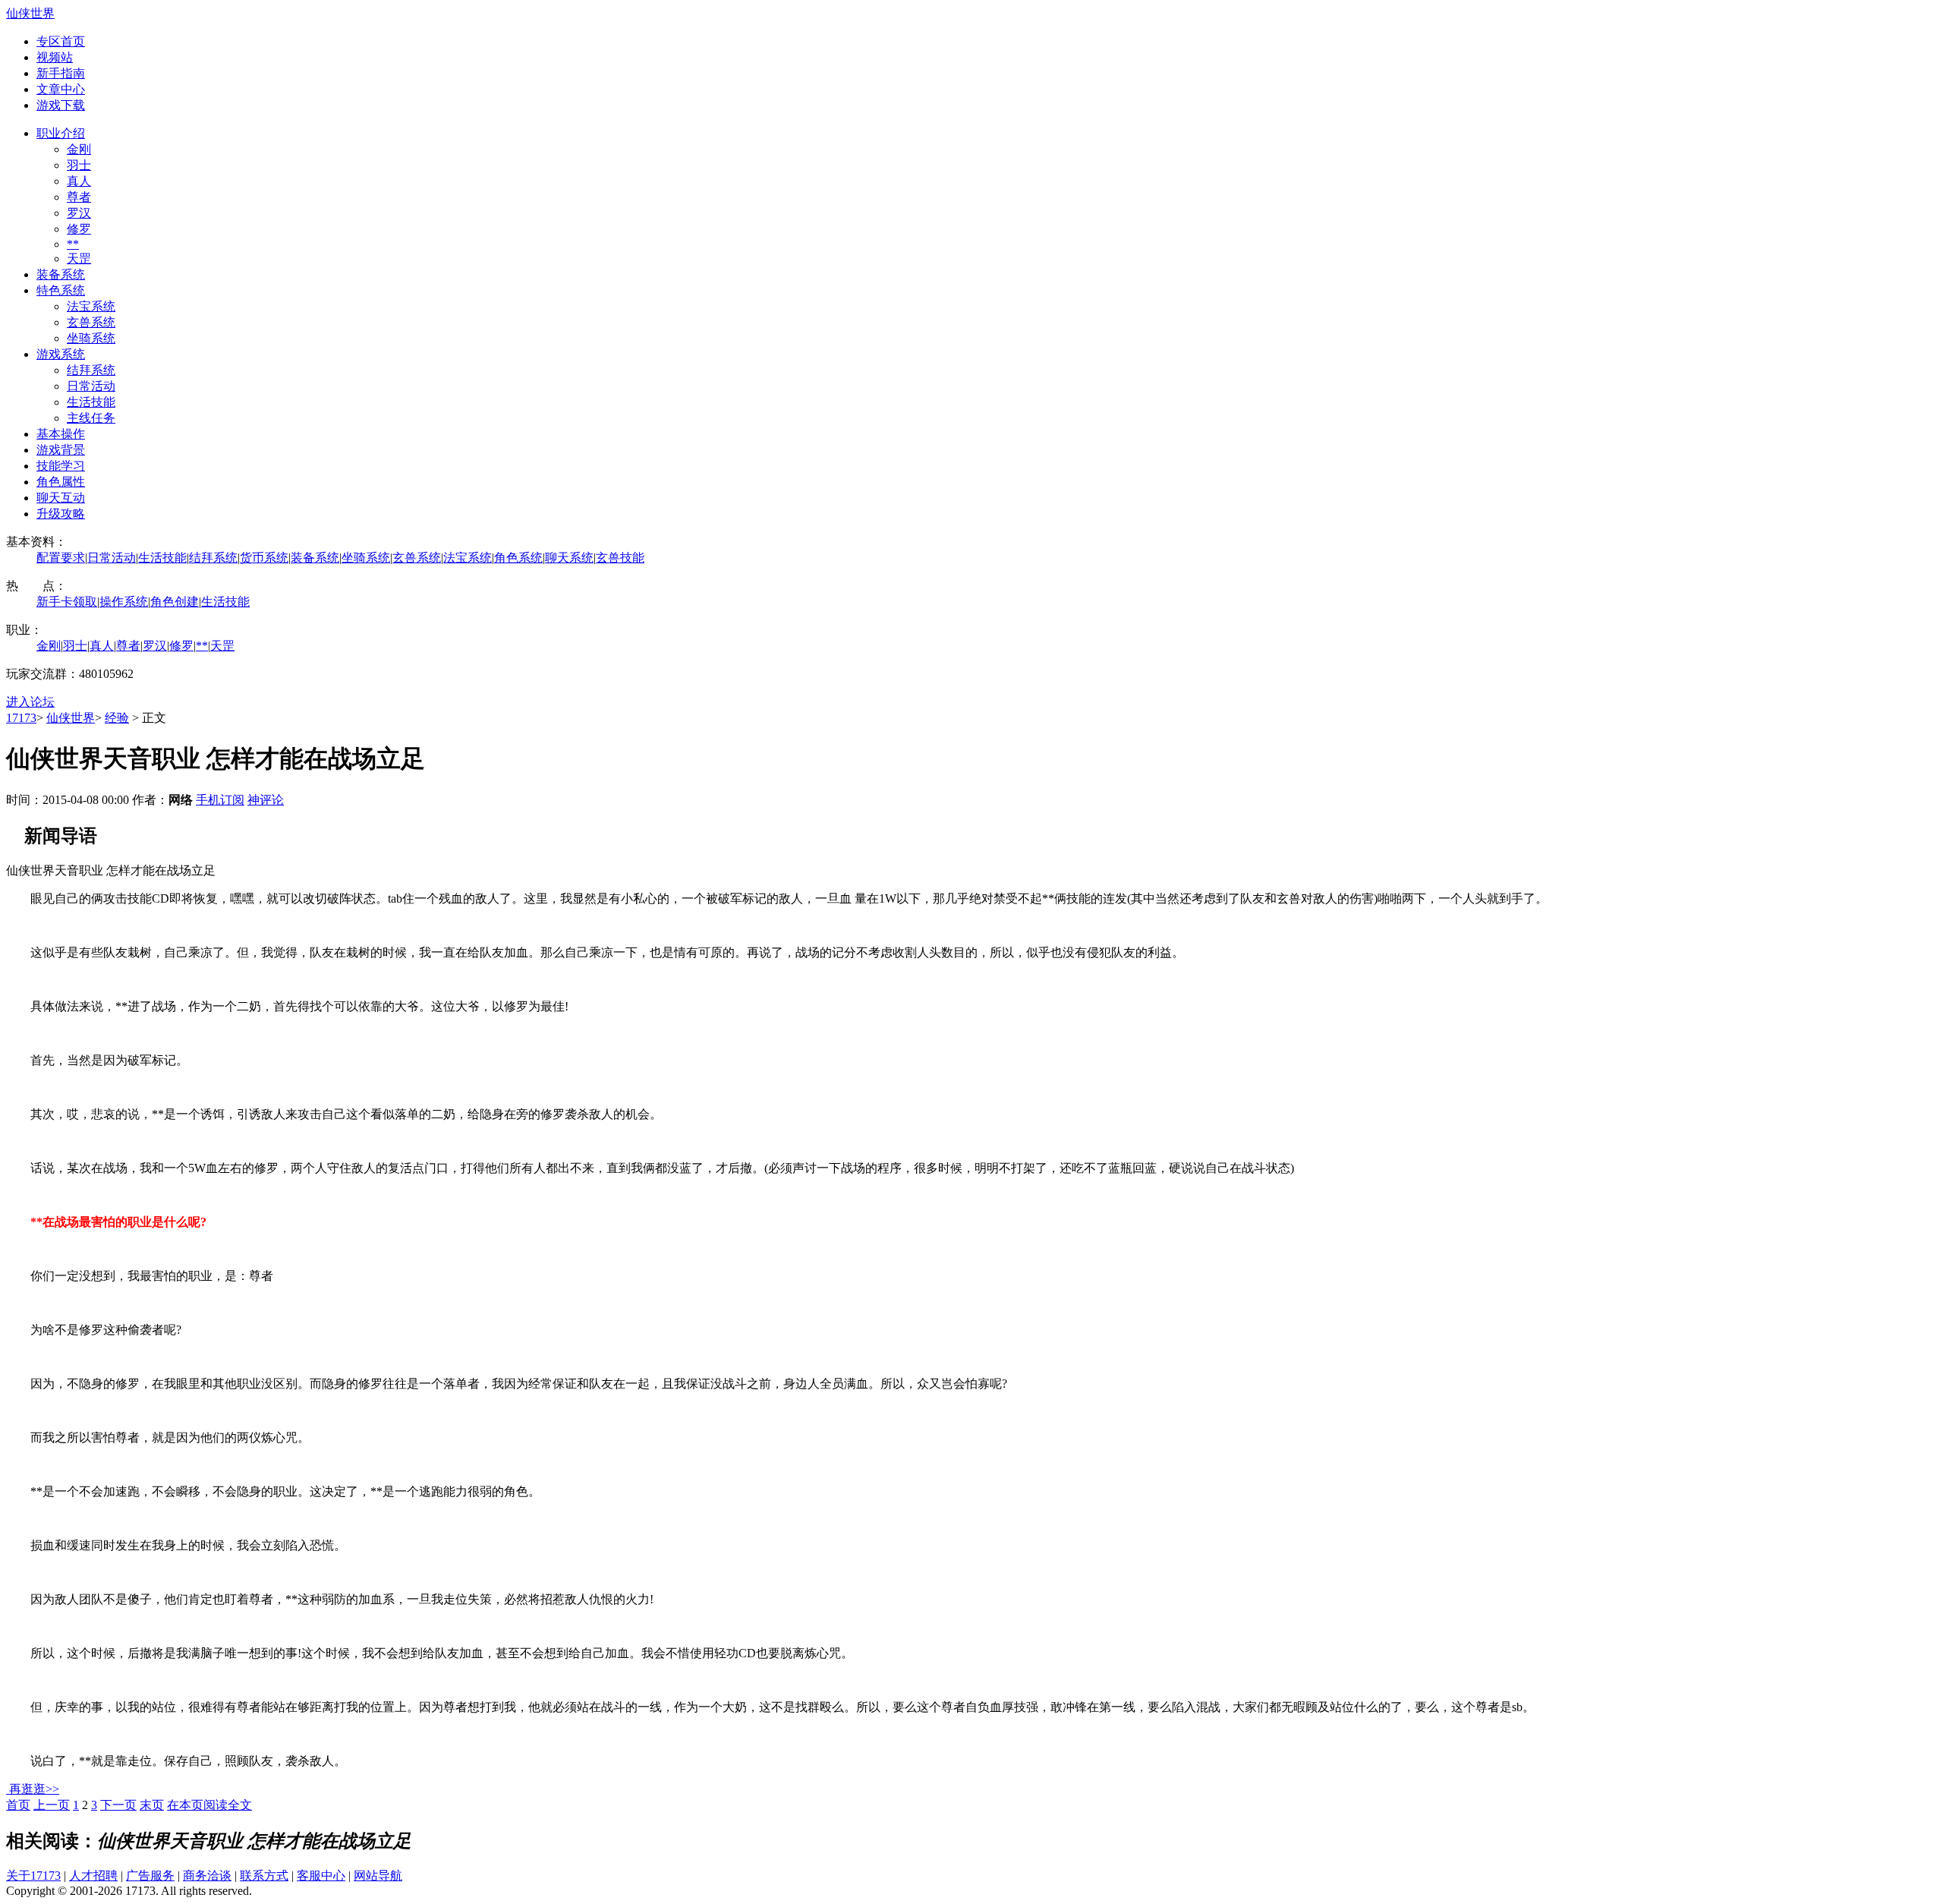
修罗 (79, 229)
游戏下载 (61, 105)
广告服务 (150, 1876)
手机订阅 (220, 800)
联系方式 (264, 1876)
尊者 (79, 197)
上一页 (52, 1805)
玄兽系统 (91, 322)
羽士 (79, 165)
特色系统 (61, 290)
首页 (18, 1805)
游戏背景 (61, 450)
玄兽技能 (620, 558)
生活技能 (91, 402)
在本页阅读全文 (209, 1805)
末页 (152, 1805)
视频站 (55, 57)
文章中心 (61, 89)
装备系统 (61, 274)
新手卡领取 (67, 602)
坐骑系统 (91, 338)
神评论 (266, 800)
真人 (79, 181)
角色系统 (518, 558)
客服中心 (321, 1876)
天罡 (79, 258)
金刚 (79, 149)
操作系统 (124, 602)
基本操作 (61, 434)
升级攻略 (61, 514)
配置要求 (61, 558)
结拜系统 (91, 370)
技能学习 (61, 466)
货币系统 (264, 558)
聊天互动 (61, 498)
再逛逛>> (34, 1789)
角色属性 (61, 482)
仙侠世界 (30, 13)
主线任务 (91, 418)
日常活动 (91, 386)
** (73, 244)
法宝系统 (91, 306)
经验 (117, 718)
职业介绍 (61, 133)
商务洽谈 (207, 1876)
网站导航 (378, 1876)
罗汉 (79, 213)
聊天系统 (569, 558)
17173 (21, 718)
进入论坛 (30, 702)
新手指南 (61, 73)
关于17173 (33, 1876)
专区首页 (61, 41)
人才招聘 (93, 1876)
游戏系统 (61, 354)
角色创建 (175, 602)
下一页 (118, 1805)
